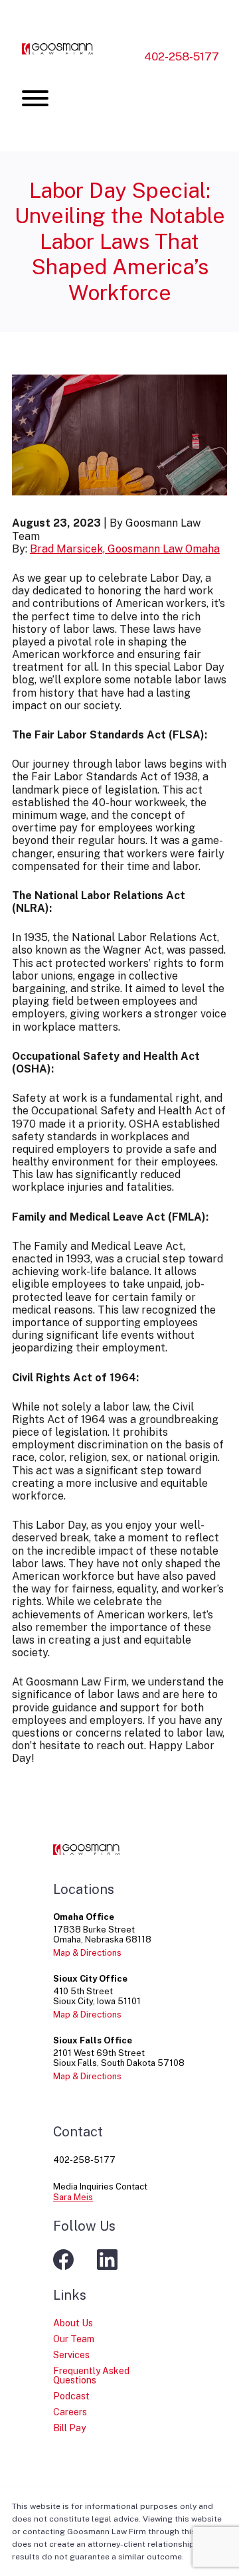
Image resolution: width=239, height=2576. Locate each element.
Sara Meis (73, 2197)
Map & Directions (87, 1953)
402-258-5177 (182, 56)
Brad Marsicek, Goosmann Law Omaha (125, 549)
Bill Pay (69, 2428)
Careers (70, 2412)
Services (71, 2355)
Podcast (71, 2396)
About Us (73, 2323)
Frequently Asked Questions (91, 2375)
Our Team (74, 2339)
